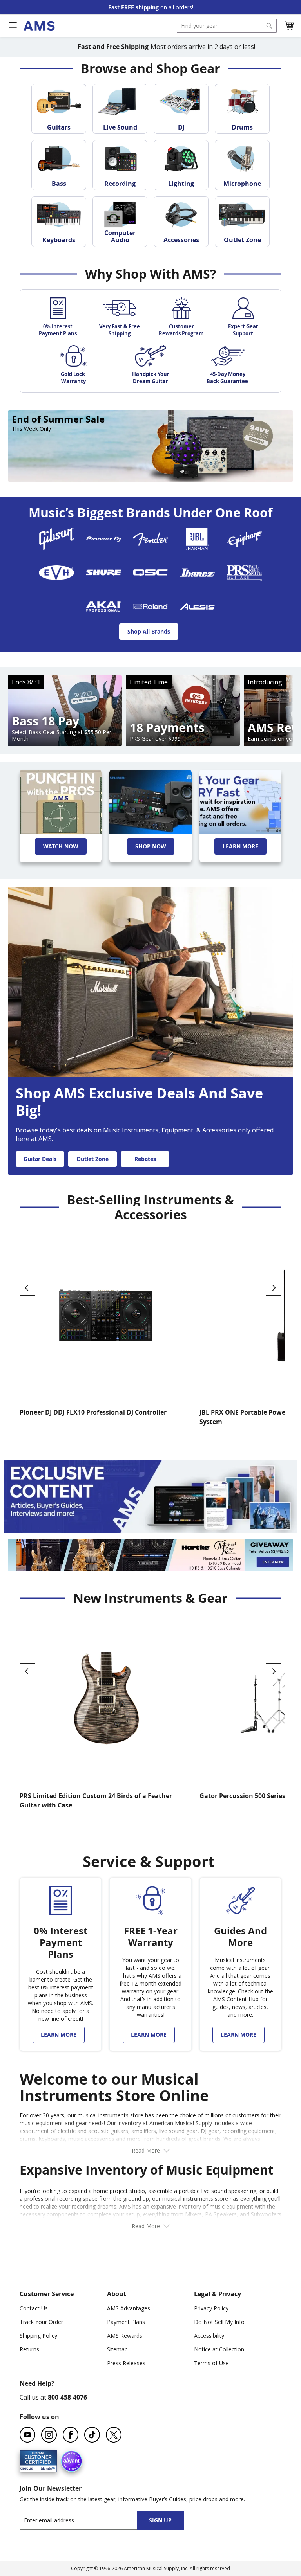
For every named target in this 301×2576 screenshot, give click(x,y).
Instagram (49, 2435)
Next (274, 1288)
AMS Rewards (125, 2336)
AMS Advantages (129, 2308)
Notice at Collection (219, 2349)
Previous (27, 1288)
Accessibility (209, 2336)
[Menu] (13, 25)
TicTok (92, 2435)
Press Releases (126, 2363)
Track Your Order (41, 2322)
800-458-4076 (67, 2397)
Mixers (193, 2214)
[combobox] (227, 26)
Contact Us (34, 2308)
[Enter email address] (85, 2520)
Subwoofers (266, 2214)
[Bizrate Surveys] (46, 2467)
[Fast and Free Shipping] (240, 802)
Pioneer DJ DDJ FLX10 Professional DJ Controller (93, 1412)
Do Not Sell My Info (219, 2322)
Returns (29, 2349)
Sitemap (117, 2349)
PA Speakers (221, 2214)
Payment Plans (126, 2322)
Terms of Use (211, 2363)
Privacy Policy (211, 2308)
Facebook (71, 2435)
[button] (289, 26)
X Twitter (114, 2435)
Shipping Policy (38, 2336)
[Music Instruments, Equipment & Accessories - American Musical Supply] (39, 26)
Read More (146, 2150)
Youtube (27, 2435)
